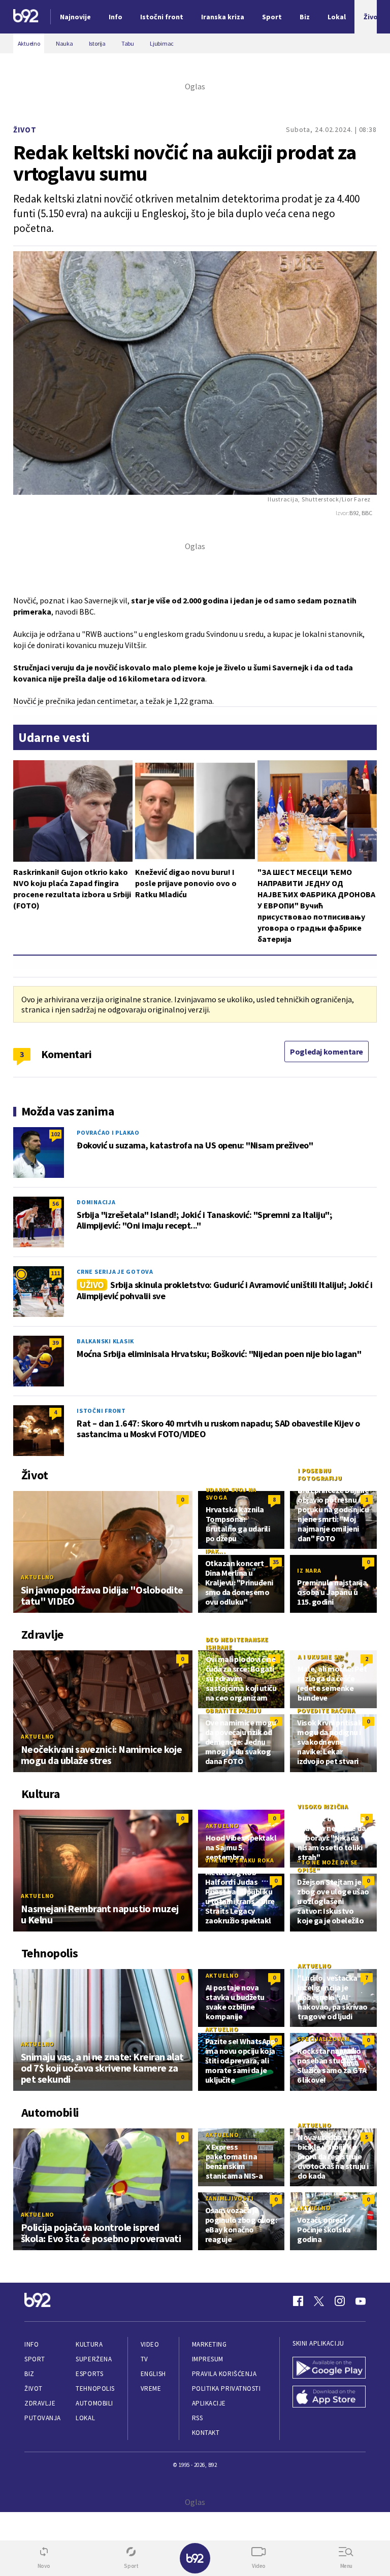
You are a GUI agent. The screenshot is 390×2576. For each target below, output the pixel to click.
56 (55, 1204)
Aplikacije (209, 2403)
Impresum (208, 2359)
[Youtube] (361, 2301)
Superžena (94, 2359)
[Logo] (26, 17)
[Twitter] (319, 2301)
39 (55, 1343)
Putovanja (43, 2418)
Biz (29, 2374)
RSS (198, 2418)
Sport (35, 2359)
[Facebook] (298, 2301)
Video (150, 2344)
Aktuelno (38, 1577)
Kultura (89, 2344)
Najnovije (75, 17)
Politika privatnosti (226, 2388)
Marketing (209, 2344)
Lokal (85, 2418)
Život (25, 130)
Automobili (94, 2403)
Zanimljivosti (230, 2198)
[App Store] (329, 2398)
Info (31, 2344)
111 (55, 1273)
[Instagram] (340, 2301)
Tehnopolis (95, 2388)
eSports (89, 2374)
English (153, 2374)
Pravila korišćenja (224, 2374)
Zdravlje (40, 2403)
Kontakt (206, 2433)
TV (144, 2359)
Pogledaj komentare (327, 1052)
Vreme (151, 2388)
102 (55, 1134)
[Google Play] (329, 2369)
